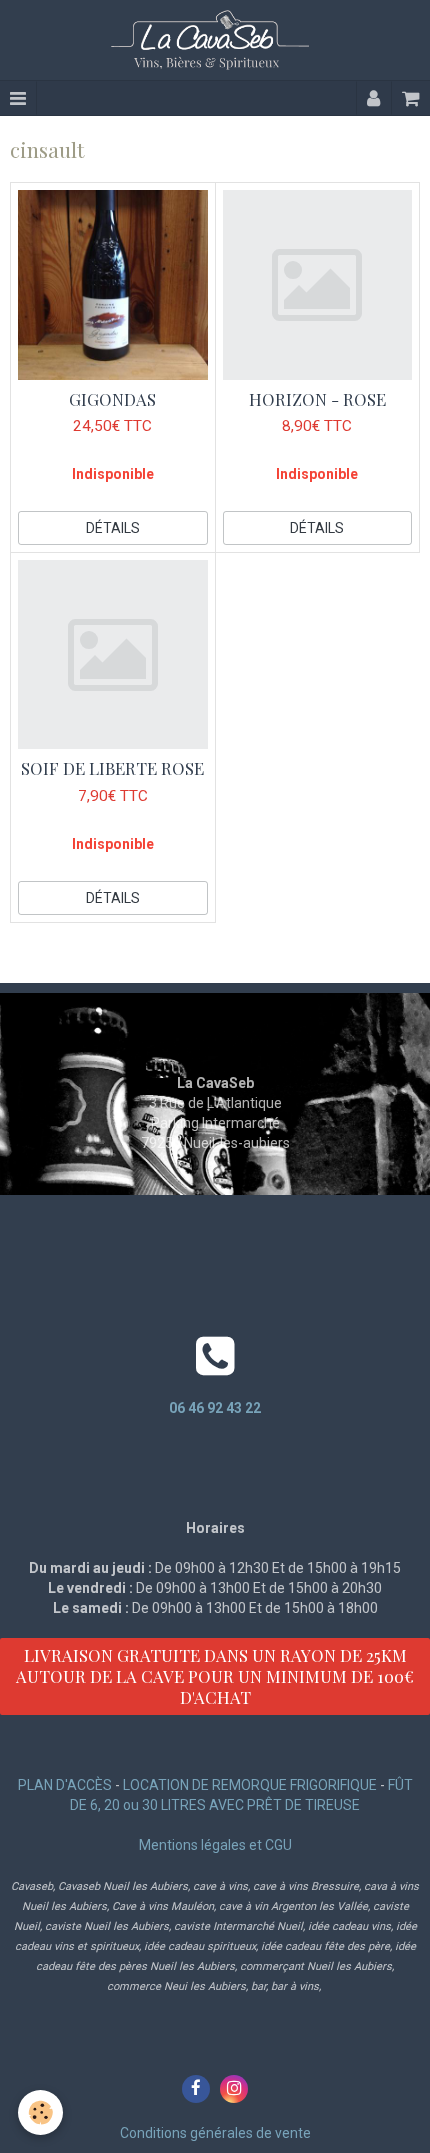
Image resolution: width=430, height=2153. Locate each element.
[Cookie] (40, 2112)
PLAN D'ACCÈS (65, 1785)
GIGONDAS (112, 399)
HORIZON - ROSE (317, 399)
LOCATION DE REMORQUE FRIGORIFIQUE (250, 1785)
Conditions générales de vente (215, 2133)
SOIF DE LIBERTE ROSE (112, 769)
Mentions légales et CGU (215, 1845)
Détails (113, 528)
